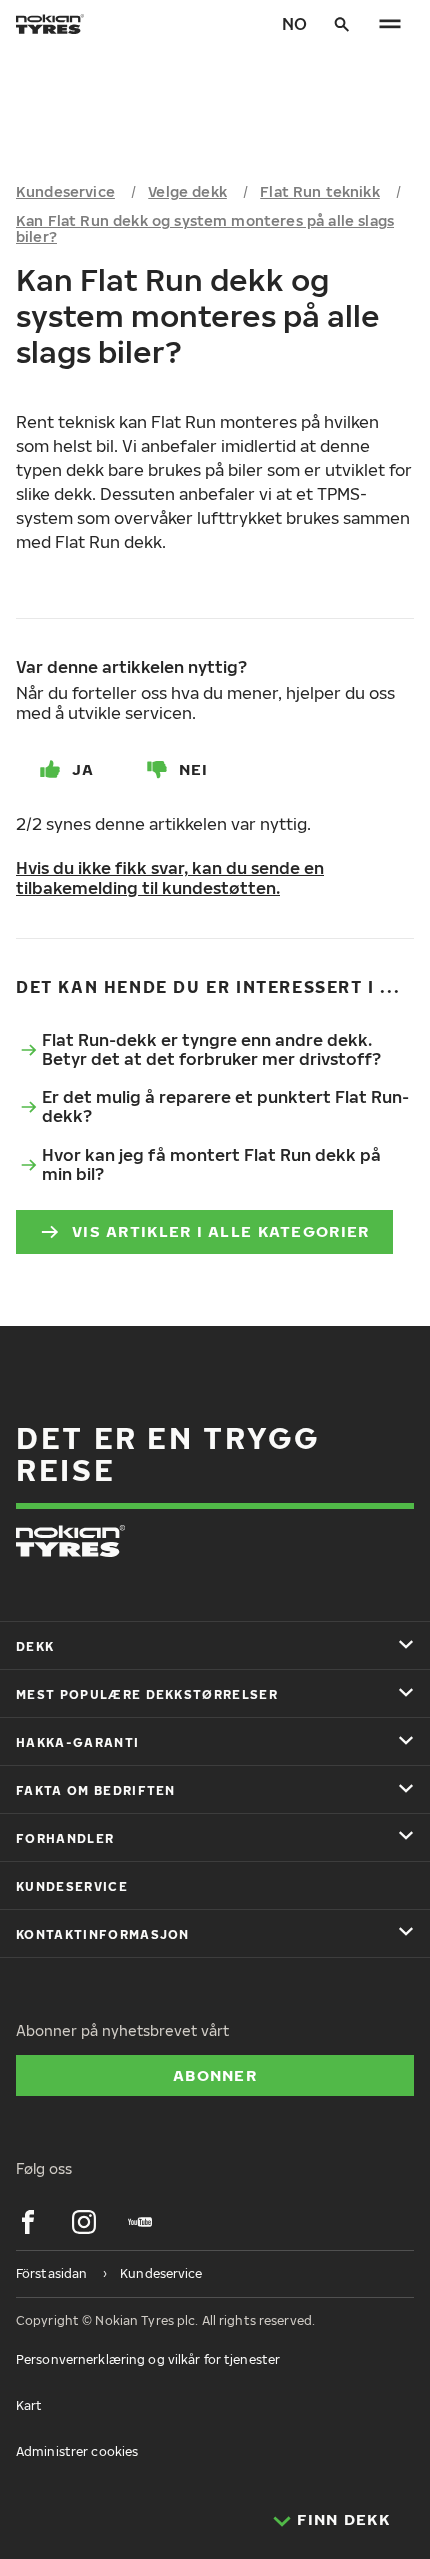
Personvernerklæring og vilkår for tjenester (148, 2359)
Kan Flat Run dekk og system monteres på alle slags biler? (205, 229)
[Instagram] (84, 2222)
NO (294, 24)
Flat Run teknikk (320, 191)
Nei (194, 769)
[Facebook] (28, 2222)
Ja (83, 769)
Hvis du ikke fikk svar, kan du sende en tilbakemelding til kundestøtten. (170, 878)
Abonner (215, 2075)
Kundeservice (65, 191)
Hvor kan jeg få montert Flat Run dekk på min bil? (211, 1164)
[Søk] (342, 24)
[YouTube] (140, 2222)
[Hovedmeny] (390, 24)
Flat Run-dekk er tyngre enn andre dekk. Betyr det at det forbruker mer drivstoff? (211, 1049)
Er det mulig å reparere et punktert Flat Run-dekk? (225, 1106)
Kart (29, 2405)
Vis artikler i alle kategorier (220, 1231)
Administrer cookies (77, 2451)
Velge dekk (187, 191)
